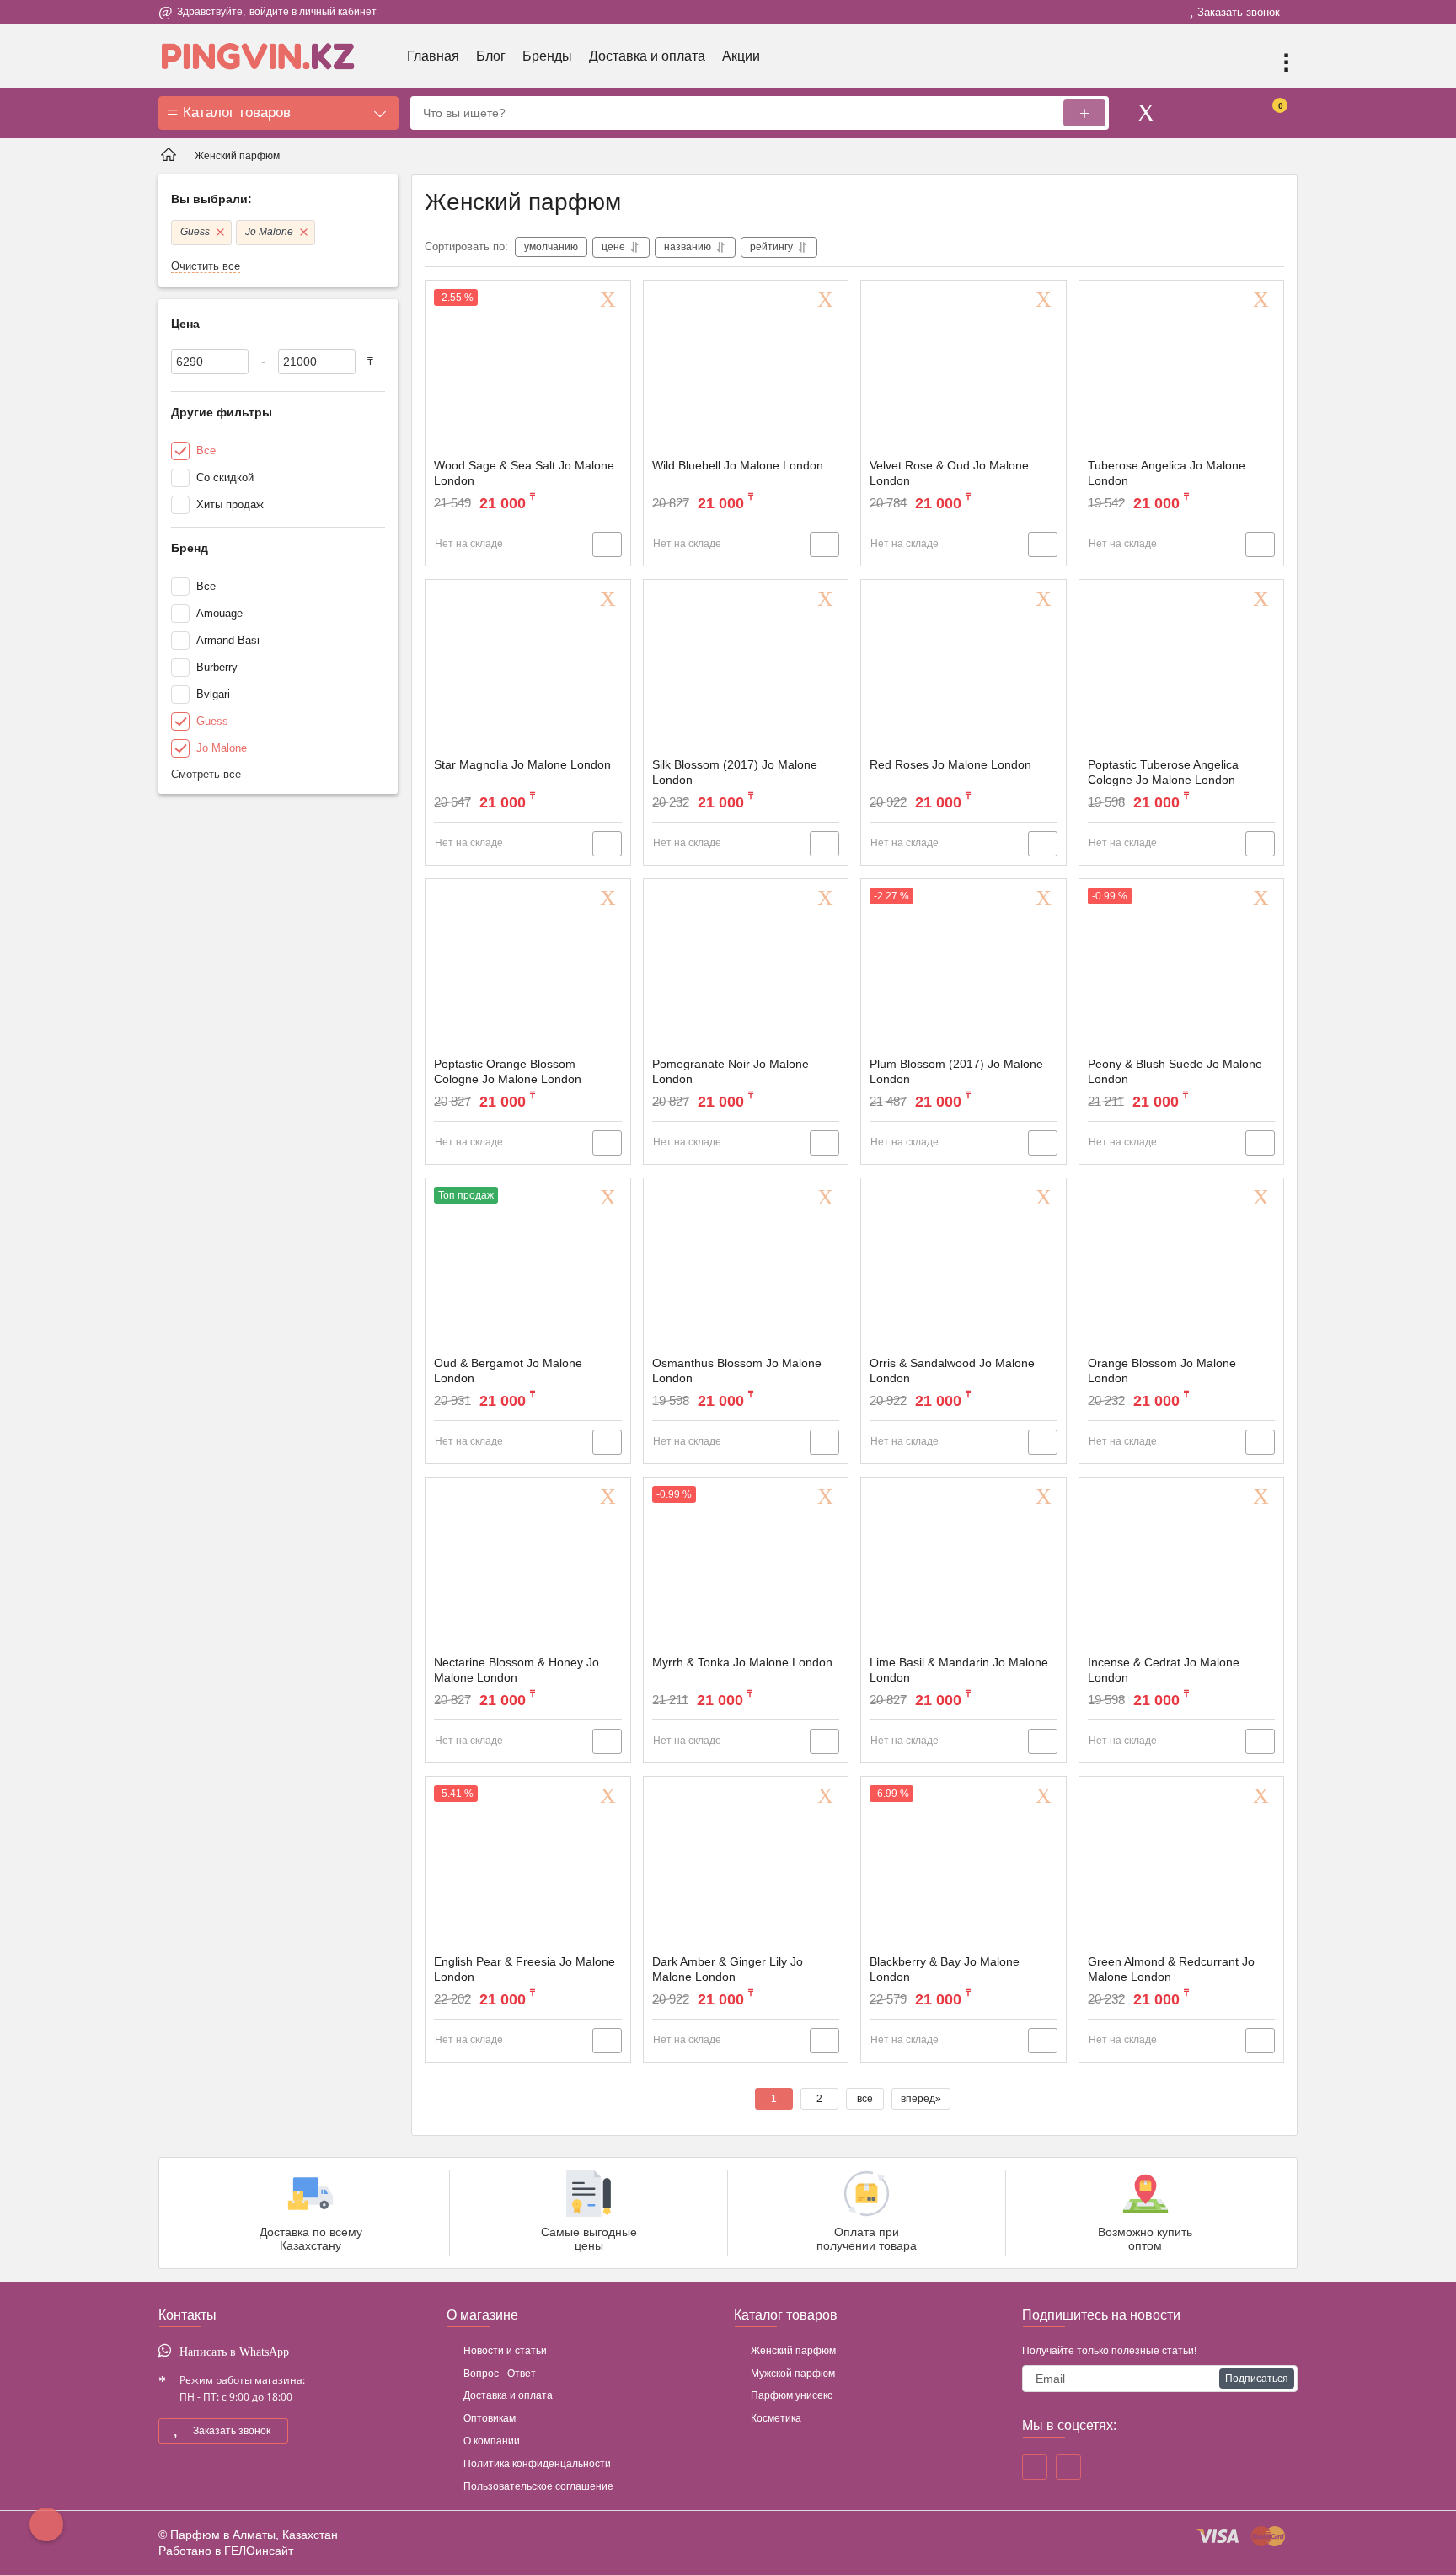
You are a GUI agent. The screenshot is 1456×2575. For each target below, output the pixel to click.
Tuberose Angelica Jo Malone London (1167, 473)
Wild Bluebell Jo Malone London (738, 465)
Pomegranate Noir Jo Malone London (731, 1071)
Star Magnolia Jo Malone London (522, 764)
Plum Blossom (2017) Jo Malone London (956, 1071)
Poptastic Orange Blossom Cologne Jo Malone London (508, 1071)
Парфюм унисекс (792, 2395)
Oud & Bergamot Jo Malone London (508, 1371)
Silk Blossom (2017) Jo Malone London (735, 772)
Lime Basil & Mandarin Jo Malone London (959, 1670)
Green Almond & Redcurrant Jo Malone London (1171, 1969)
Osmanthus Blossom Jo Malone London (737, 1371)
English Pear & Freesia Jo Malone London (525, 1969)
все (865, 2099)
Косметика (776, 2418)
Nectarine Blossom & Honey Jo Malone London (517, 1670)
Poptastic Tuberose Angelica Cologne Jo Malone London (1163, 772)
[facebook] (1035, 2467)
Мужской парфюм (793, 2374)
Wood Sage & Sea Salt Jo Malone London (524, 473)
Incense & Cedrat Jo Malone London (1164, 1670)
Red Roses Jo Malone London (950, 764)
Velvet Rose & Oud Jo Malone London (949, 473)
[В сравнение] (607, 545)
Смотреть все (206, 774)
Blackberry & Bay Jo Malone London (945, 1969)
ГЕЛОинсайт (259, 2551)
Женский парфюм (793, 2351)
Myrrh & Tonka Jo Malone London (742, 1662)
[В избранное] (611, 300)
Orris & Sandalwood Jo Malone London (952, 1371)
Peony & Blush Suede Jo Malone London (1175, 1071)
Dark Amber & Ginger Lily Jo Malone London (728, 1969)
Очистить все (206, 266)
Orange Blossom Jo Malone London (1162, 1371)
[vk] (1068, 2467)
